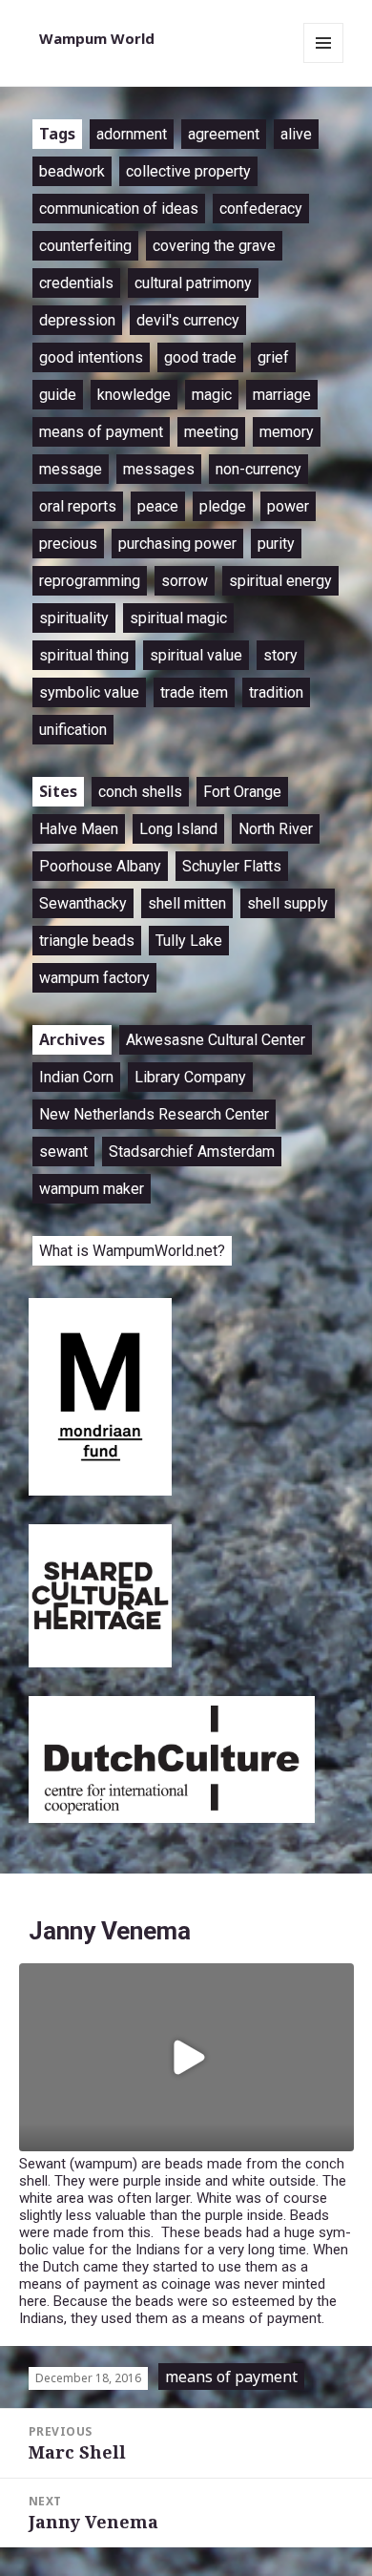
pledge (223, 506)
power (288, 506)
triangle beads (87, 941)
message (71, 469)
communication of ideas (119, 209)
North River (276, 829)
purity (276, 544)
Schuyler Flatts (232, 866)
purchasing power (177, 544)
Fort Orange (242, 792)
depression (77, 320)
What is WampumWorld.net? (132, 1251)
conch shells (140, 792)
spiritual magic (178, 618)
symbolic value (89, 692)
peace (158, 506)
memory (287, 432)
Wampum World (97, 38)
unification (73, 730)
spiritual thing (84, 655)
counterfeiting (85, 246)
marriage (282, 395)
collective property (188, 171)
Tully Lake (189, 941)
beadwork (72, 171)
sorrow (185, 581)
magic (212, 395)
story (280, 655)
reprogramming (90, 581)
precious (68, 544)
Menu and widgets (324, 63)
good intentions (91, 357)
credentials (76, 283)
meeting (211, 432)
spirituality (74, 618)
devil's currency (188, 320)
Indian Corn (76, 1077)
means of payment (101, 432)
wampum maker (92, 1189)
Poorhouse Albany (100, 866)
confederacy (261, 209)
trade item (194, 692)
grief (273, 357)
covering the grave (214, 246)
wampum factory (94, 978)
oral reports (78, 506)
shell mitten (187, 903)
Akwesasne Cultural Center (216, 1040)
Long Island (178, 829)
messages (159, 469)
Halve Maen (79, 829)
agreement (224, 134)
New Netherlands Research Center (154, 1114)
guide (58, 395)
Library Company (190, 1077)
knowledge (134, 395)
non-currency (258, 469)
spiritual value (196, 655)
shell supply (288, 903)
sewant (63, 1152)
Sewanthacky (83, 903)
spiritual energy (280, 581)
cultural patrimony (193, 283)
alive (296, 134)
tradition (276, 692)
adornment (132, 134)
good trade (200, 357)
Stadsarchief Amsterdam (192, 1152)
